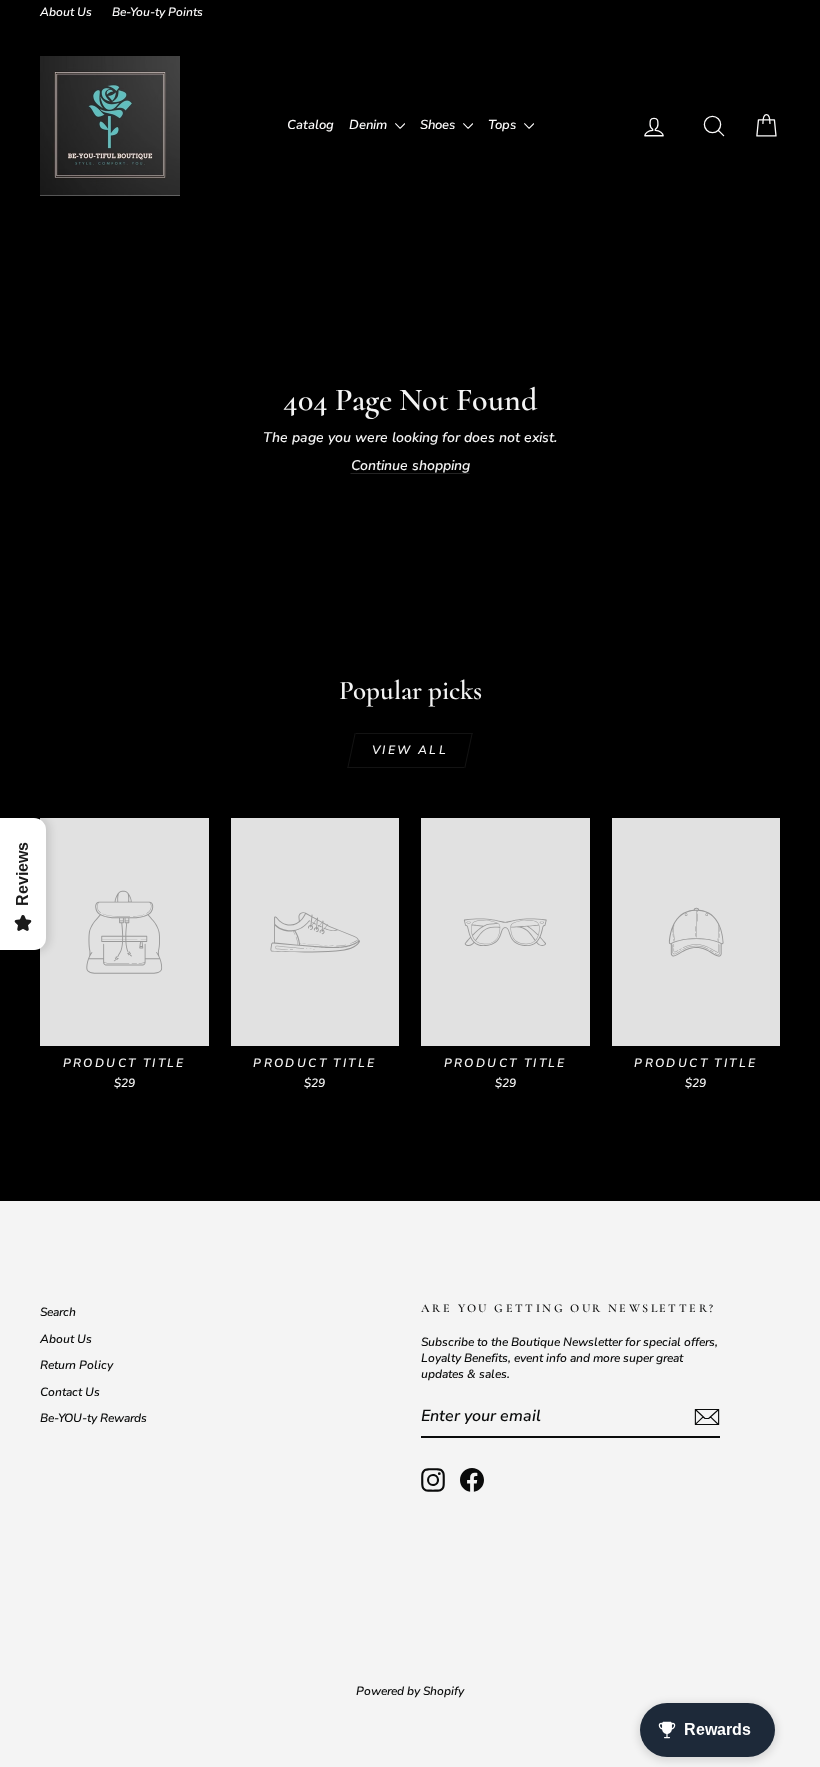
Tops (503, 125)
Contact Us (70, 1392)
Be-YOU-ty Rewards (93, 1418)
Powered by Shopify (410, 1691)
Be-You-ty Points (157, 12)
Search (58, 1312)
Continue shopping (410, 465)
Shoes (439, 125)
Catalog (310, 125)
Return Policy (76, 1365)
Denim (369, 125)
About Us (66, 12)
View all (410, 750)
